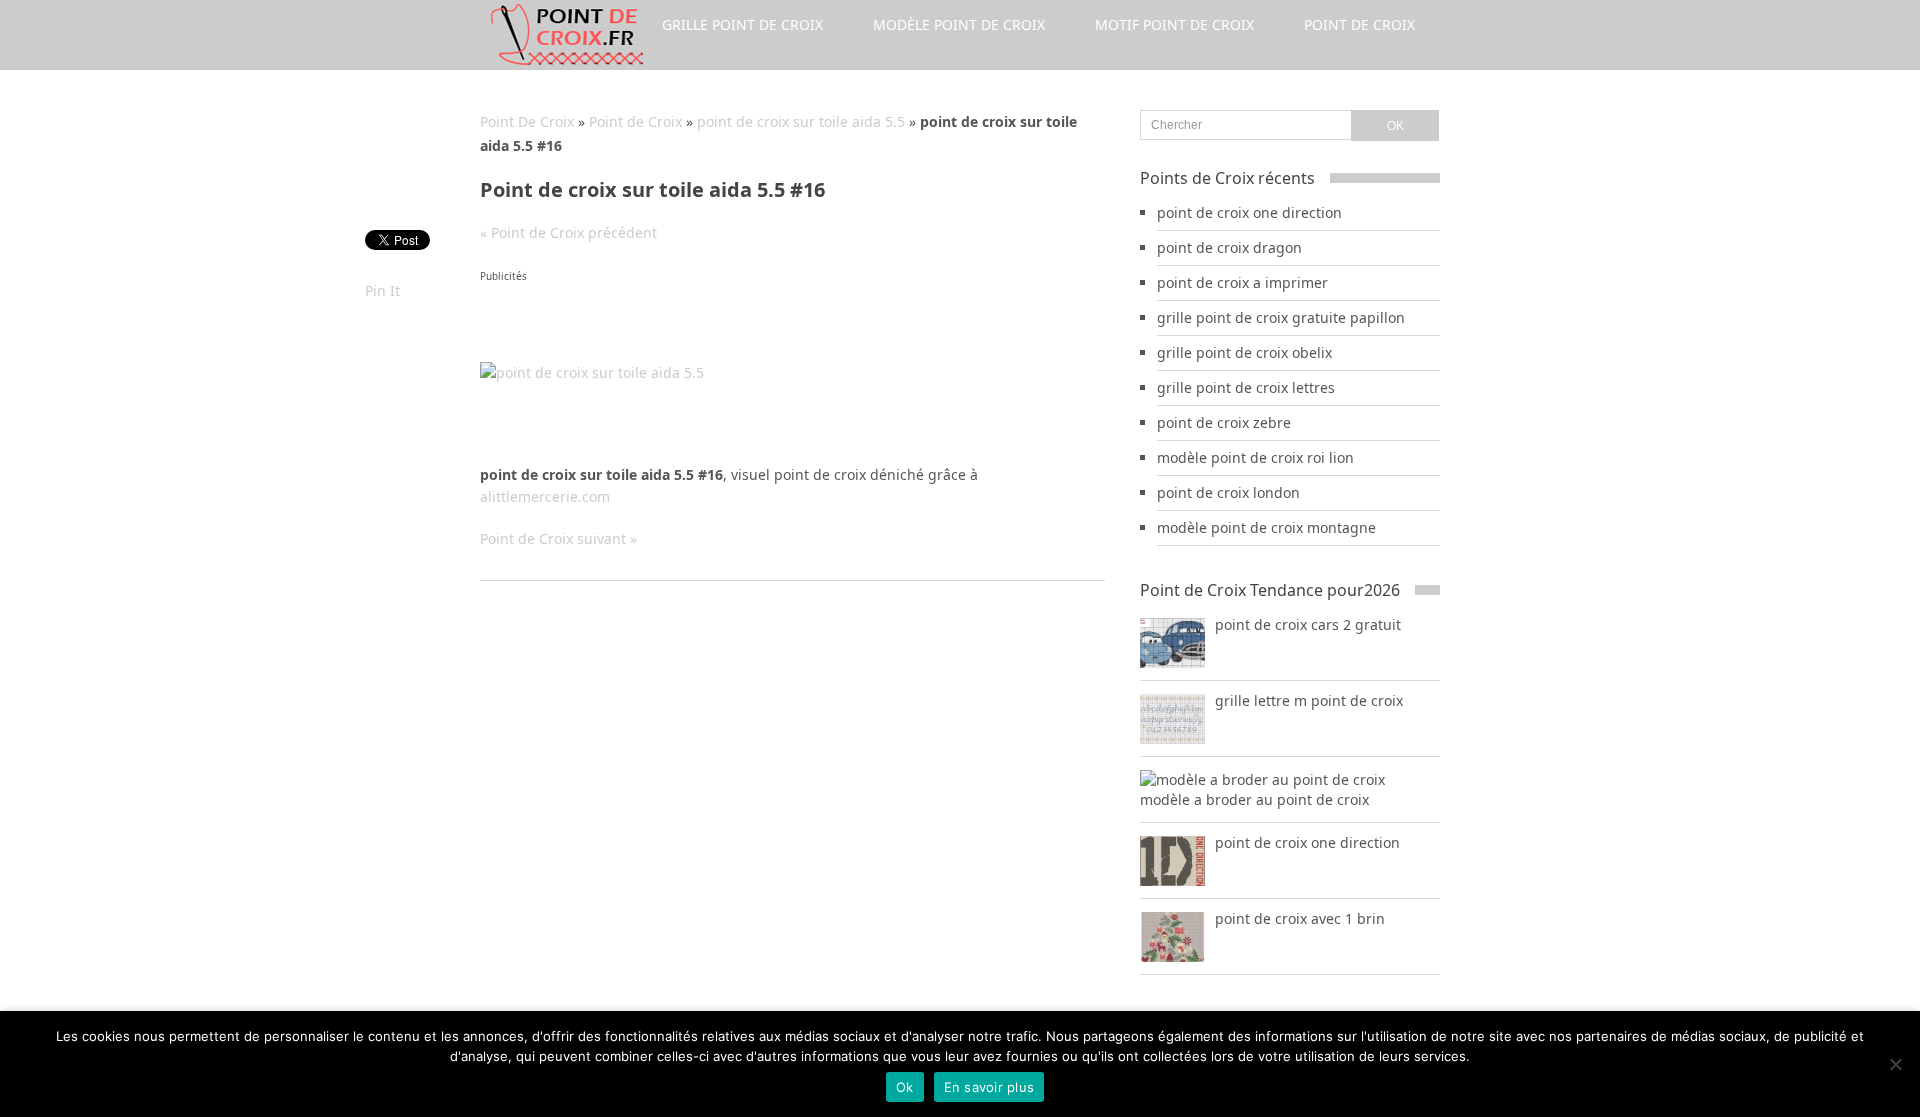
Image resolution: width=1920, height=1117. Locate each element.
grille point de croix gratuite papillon (1281, 317)
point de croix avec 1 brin (1300, 918)
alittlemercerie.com (545, 496)
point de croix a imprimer (1242, 282)
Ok (905, 1087)
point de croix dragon (1229, 247)
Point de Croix (1359, 24)
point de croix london (1228, 492)
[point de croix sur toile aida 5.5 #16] (592, 372)
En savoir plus (989, 1087)
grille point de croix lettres (1246, 387)
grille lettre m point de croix (1309, 700)
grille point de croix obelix (1244, 352)
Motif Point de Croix (1174, 24)
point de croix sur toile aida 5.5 (801, 121)
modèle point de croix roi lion (1255, 457)
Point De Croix (527, 121)
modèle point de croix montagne (1266, 527)
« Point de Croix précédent (568, 232)
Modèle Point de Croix (959, 24)
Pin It (382, 290)
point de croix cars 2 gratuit (1308, 624)
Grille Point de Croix (742, 24)
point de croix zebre (1224, 422)
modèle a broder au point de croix (1254, 799)
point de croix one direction (1249, 212)
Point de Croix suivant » (558, 538)
